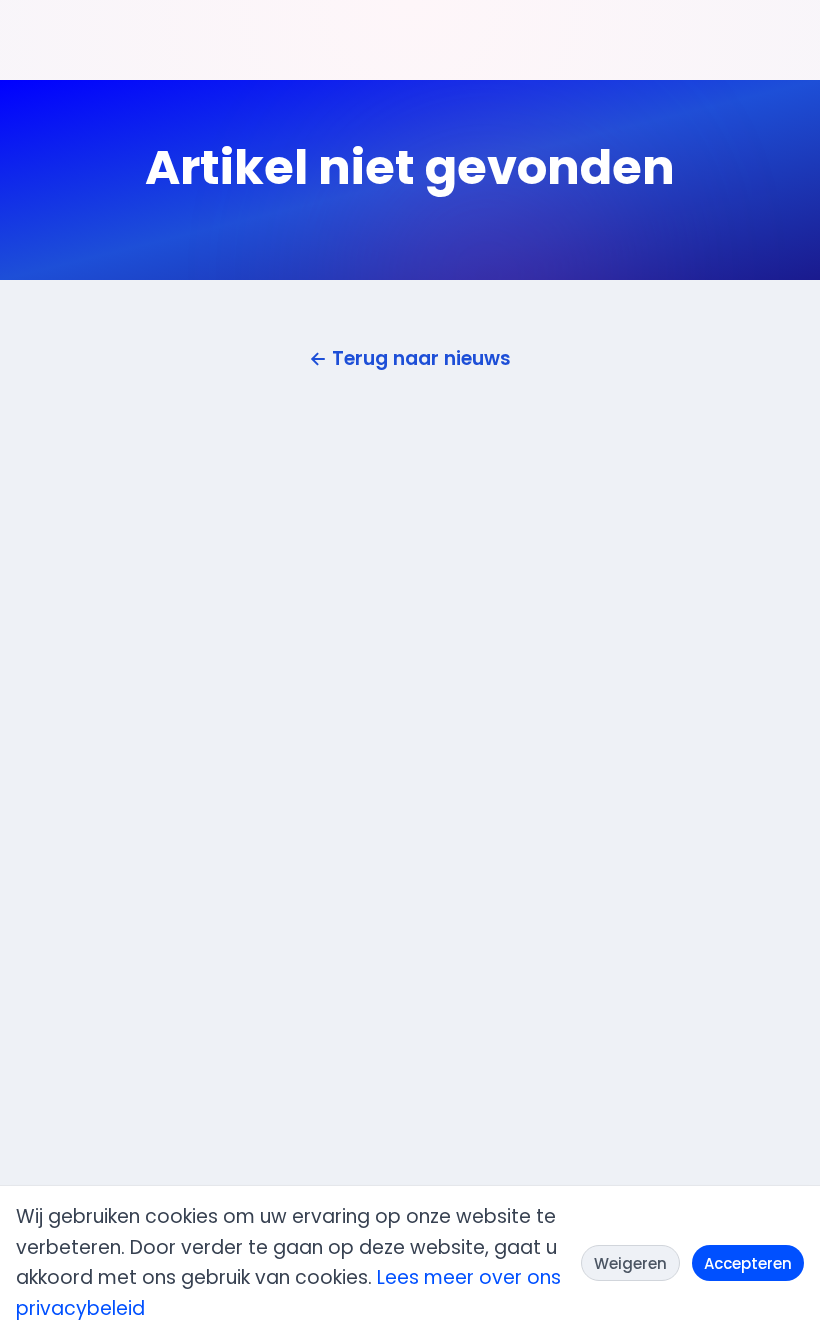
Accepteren (748, 1263)
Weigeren (630, 1263)
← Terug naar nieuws (410, 358)
